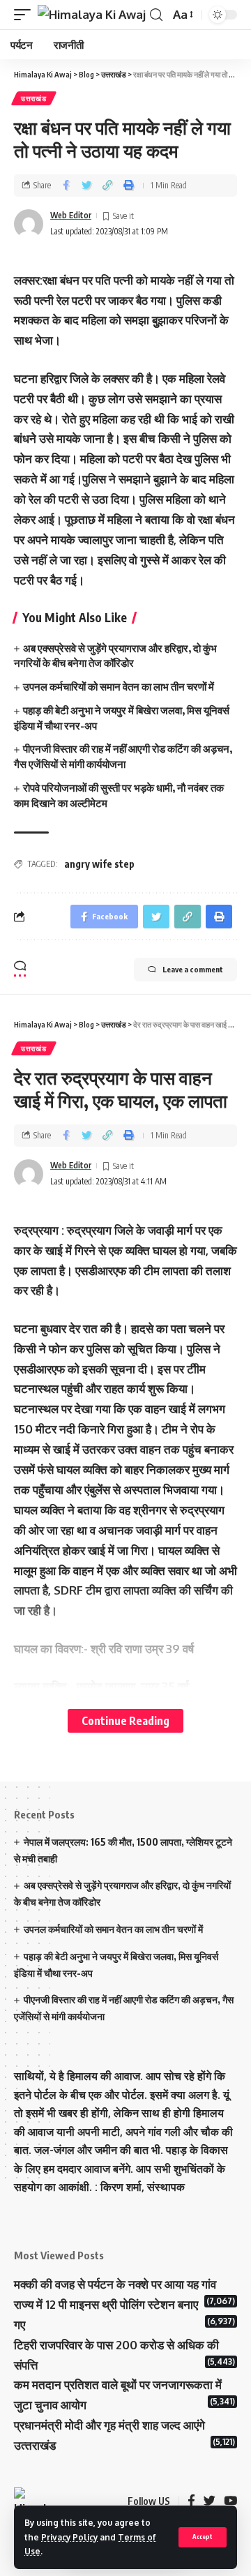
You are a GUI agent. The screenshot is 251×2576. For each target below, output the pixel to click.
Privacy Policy (69, 2537)
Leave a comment (193, 969)
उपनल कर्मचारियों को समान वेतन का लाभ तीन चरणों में (119, 686)
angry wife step (99, 864)
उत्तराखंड (34, 98)
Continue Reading (125, 1720)
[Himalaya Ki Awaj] (92, 15)
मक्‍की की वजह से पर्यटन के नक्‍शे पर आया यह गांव (115, 2284)
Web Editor (71, 215)
